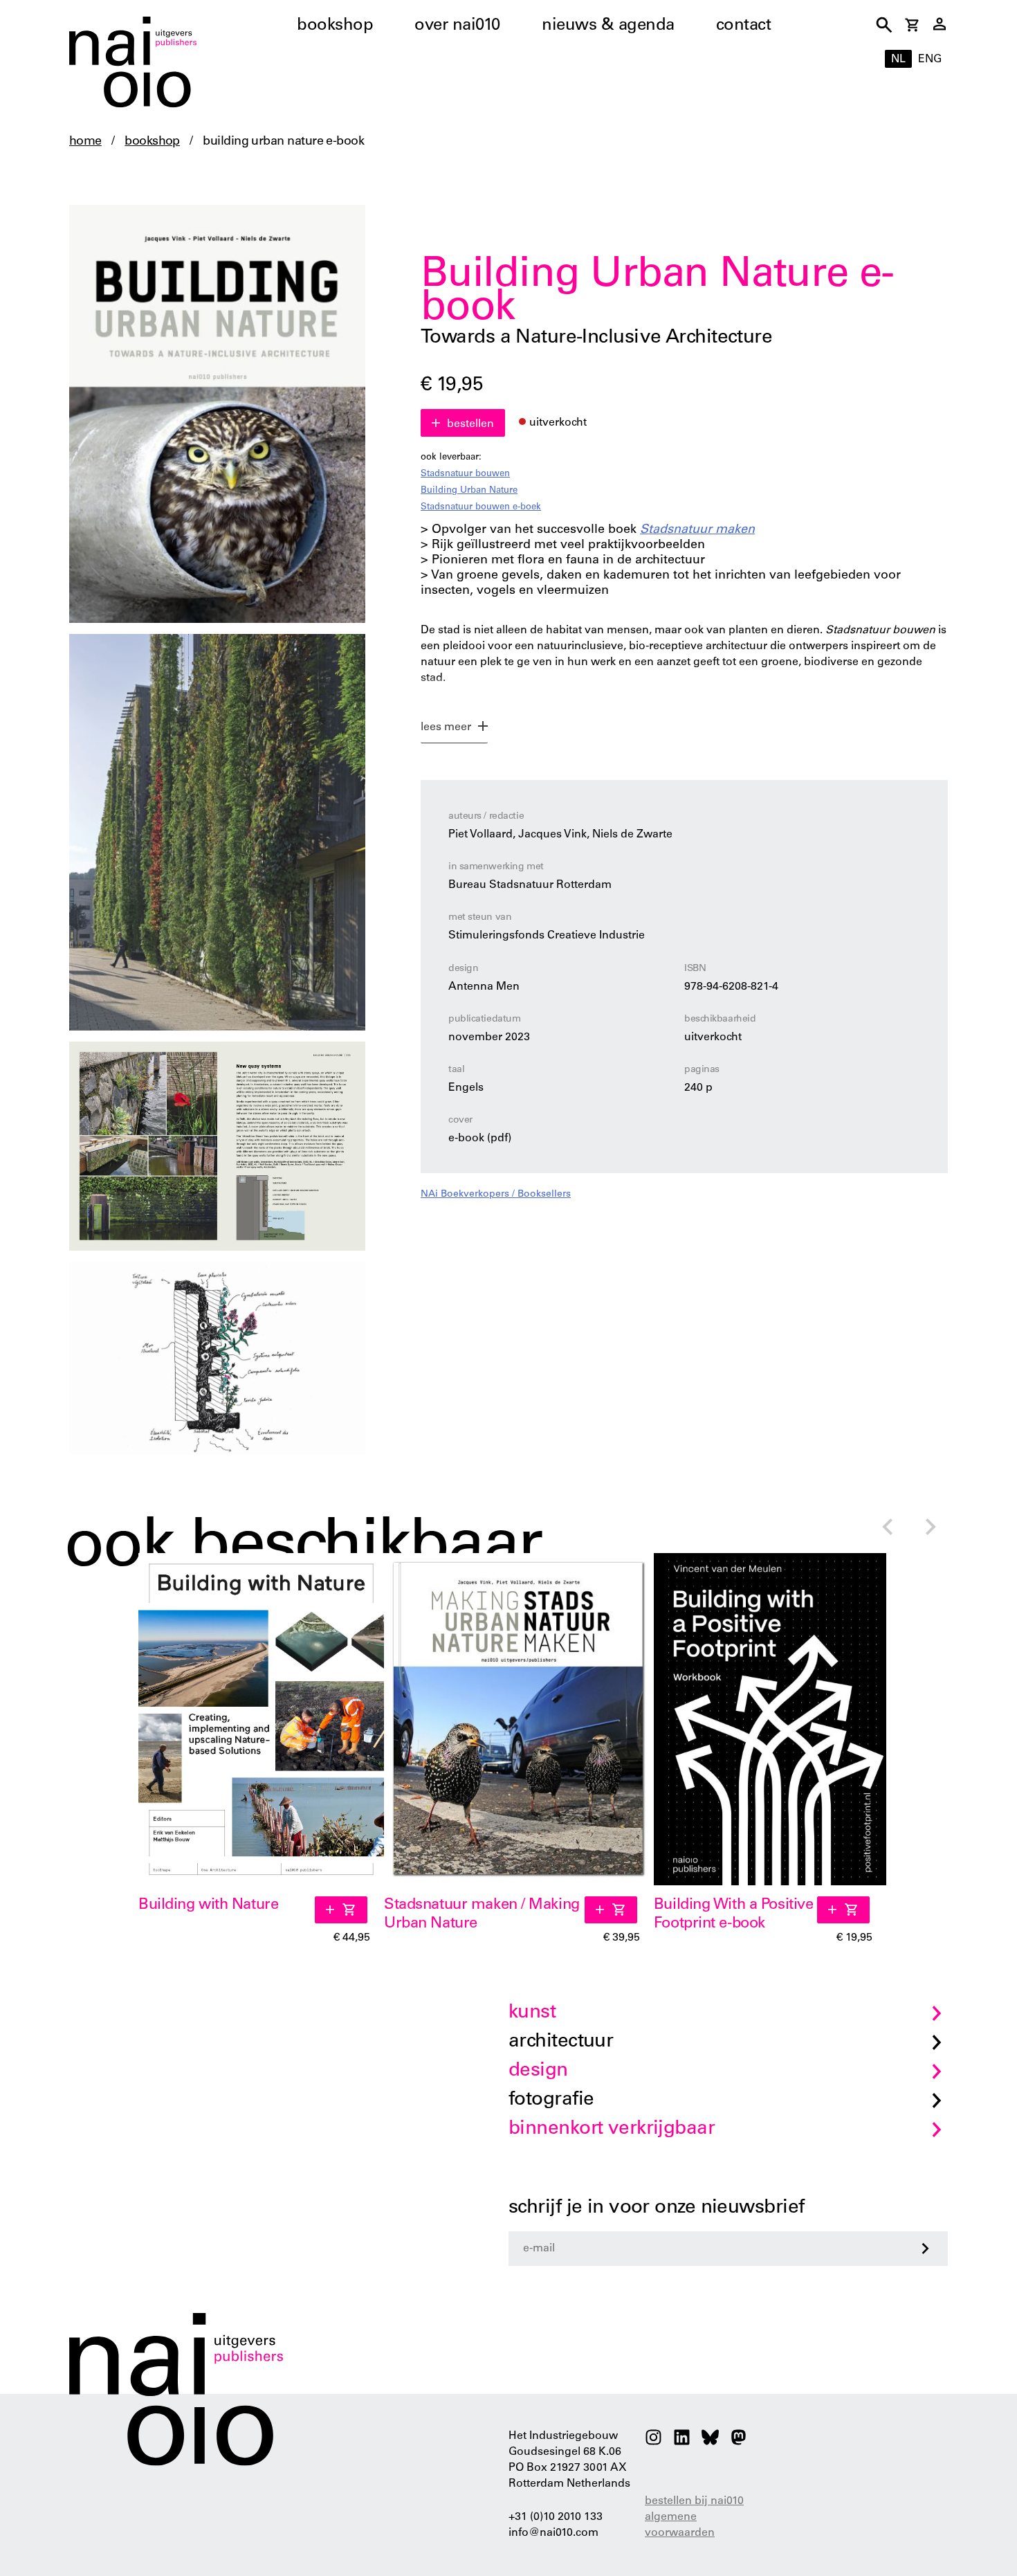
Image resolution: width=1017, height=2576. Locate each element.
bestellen (470, 424)
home (85, 142)
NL (898, 60)
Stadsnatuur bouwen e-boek (481, 508)
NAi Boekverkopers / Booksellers (496, 1195)
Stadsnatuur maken (697, 530)
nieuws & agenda (608, 26)
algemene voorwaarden (680, 2525)
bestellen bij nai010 (694, 2501)
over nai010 (457, 26)
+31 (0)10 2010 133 (556, 2517)
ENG (930, 60)
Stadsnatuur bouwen (465, 474)
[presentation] (887, 1529)
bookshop (335, 26)
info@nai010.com (553, 2533)
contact (744, 26)
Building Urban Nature (469, 491)
